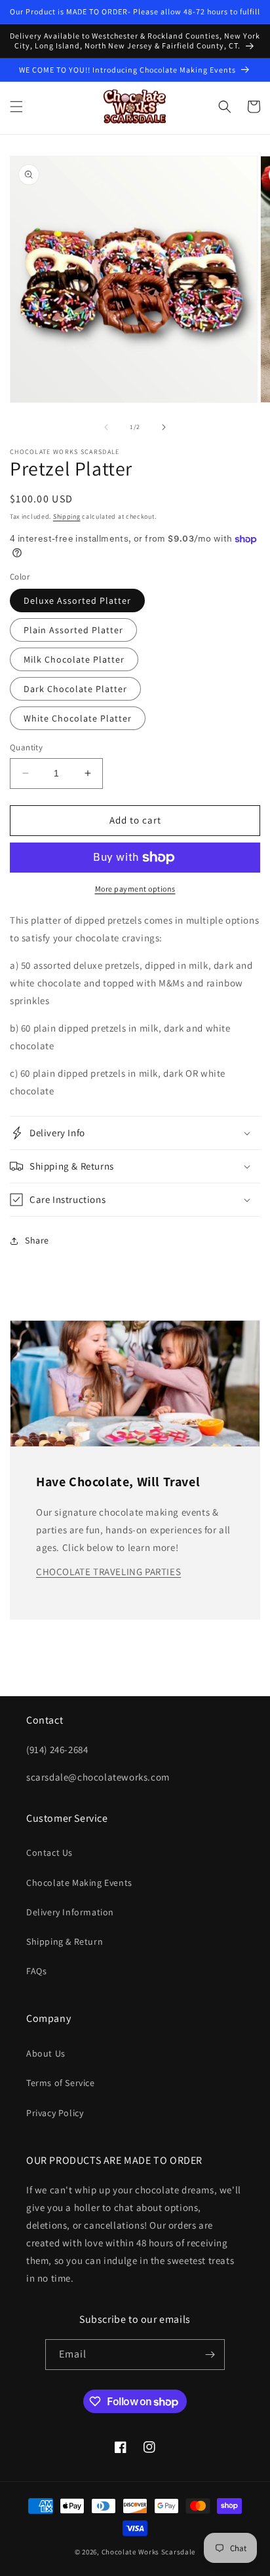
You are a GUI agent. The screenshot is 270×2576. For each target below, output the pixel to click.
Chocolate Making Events (79, 1883)
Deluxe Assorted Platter (77, 600)
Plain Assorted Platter (73, 630)
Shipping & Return (65, 1941)
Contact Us (49, 1853)
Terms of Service (61, 2083)
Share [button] (37, 1240)
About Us (46, 2053)
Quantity (26, 747)
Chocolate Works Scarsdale (149, 2552)
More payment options (135, 889)
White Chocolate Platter (78, 718)
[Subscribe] (210, 2355)
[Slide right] (164, 427)
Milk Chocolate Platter (74, 659)
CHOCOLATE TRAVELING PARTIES (108, 1572)
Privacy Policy (55, 2113)
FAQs (36, 1971)
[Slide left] (106, 427)
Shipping (67, 516)
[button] (16, 107)
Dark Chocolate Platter (75, 689)
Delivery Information (70, 1912)
